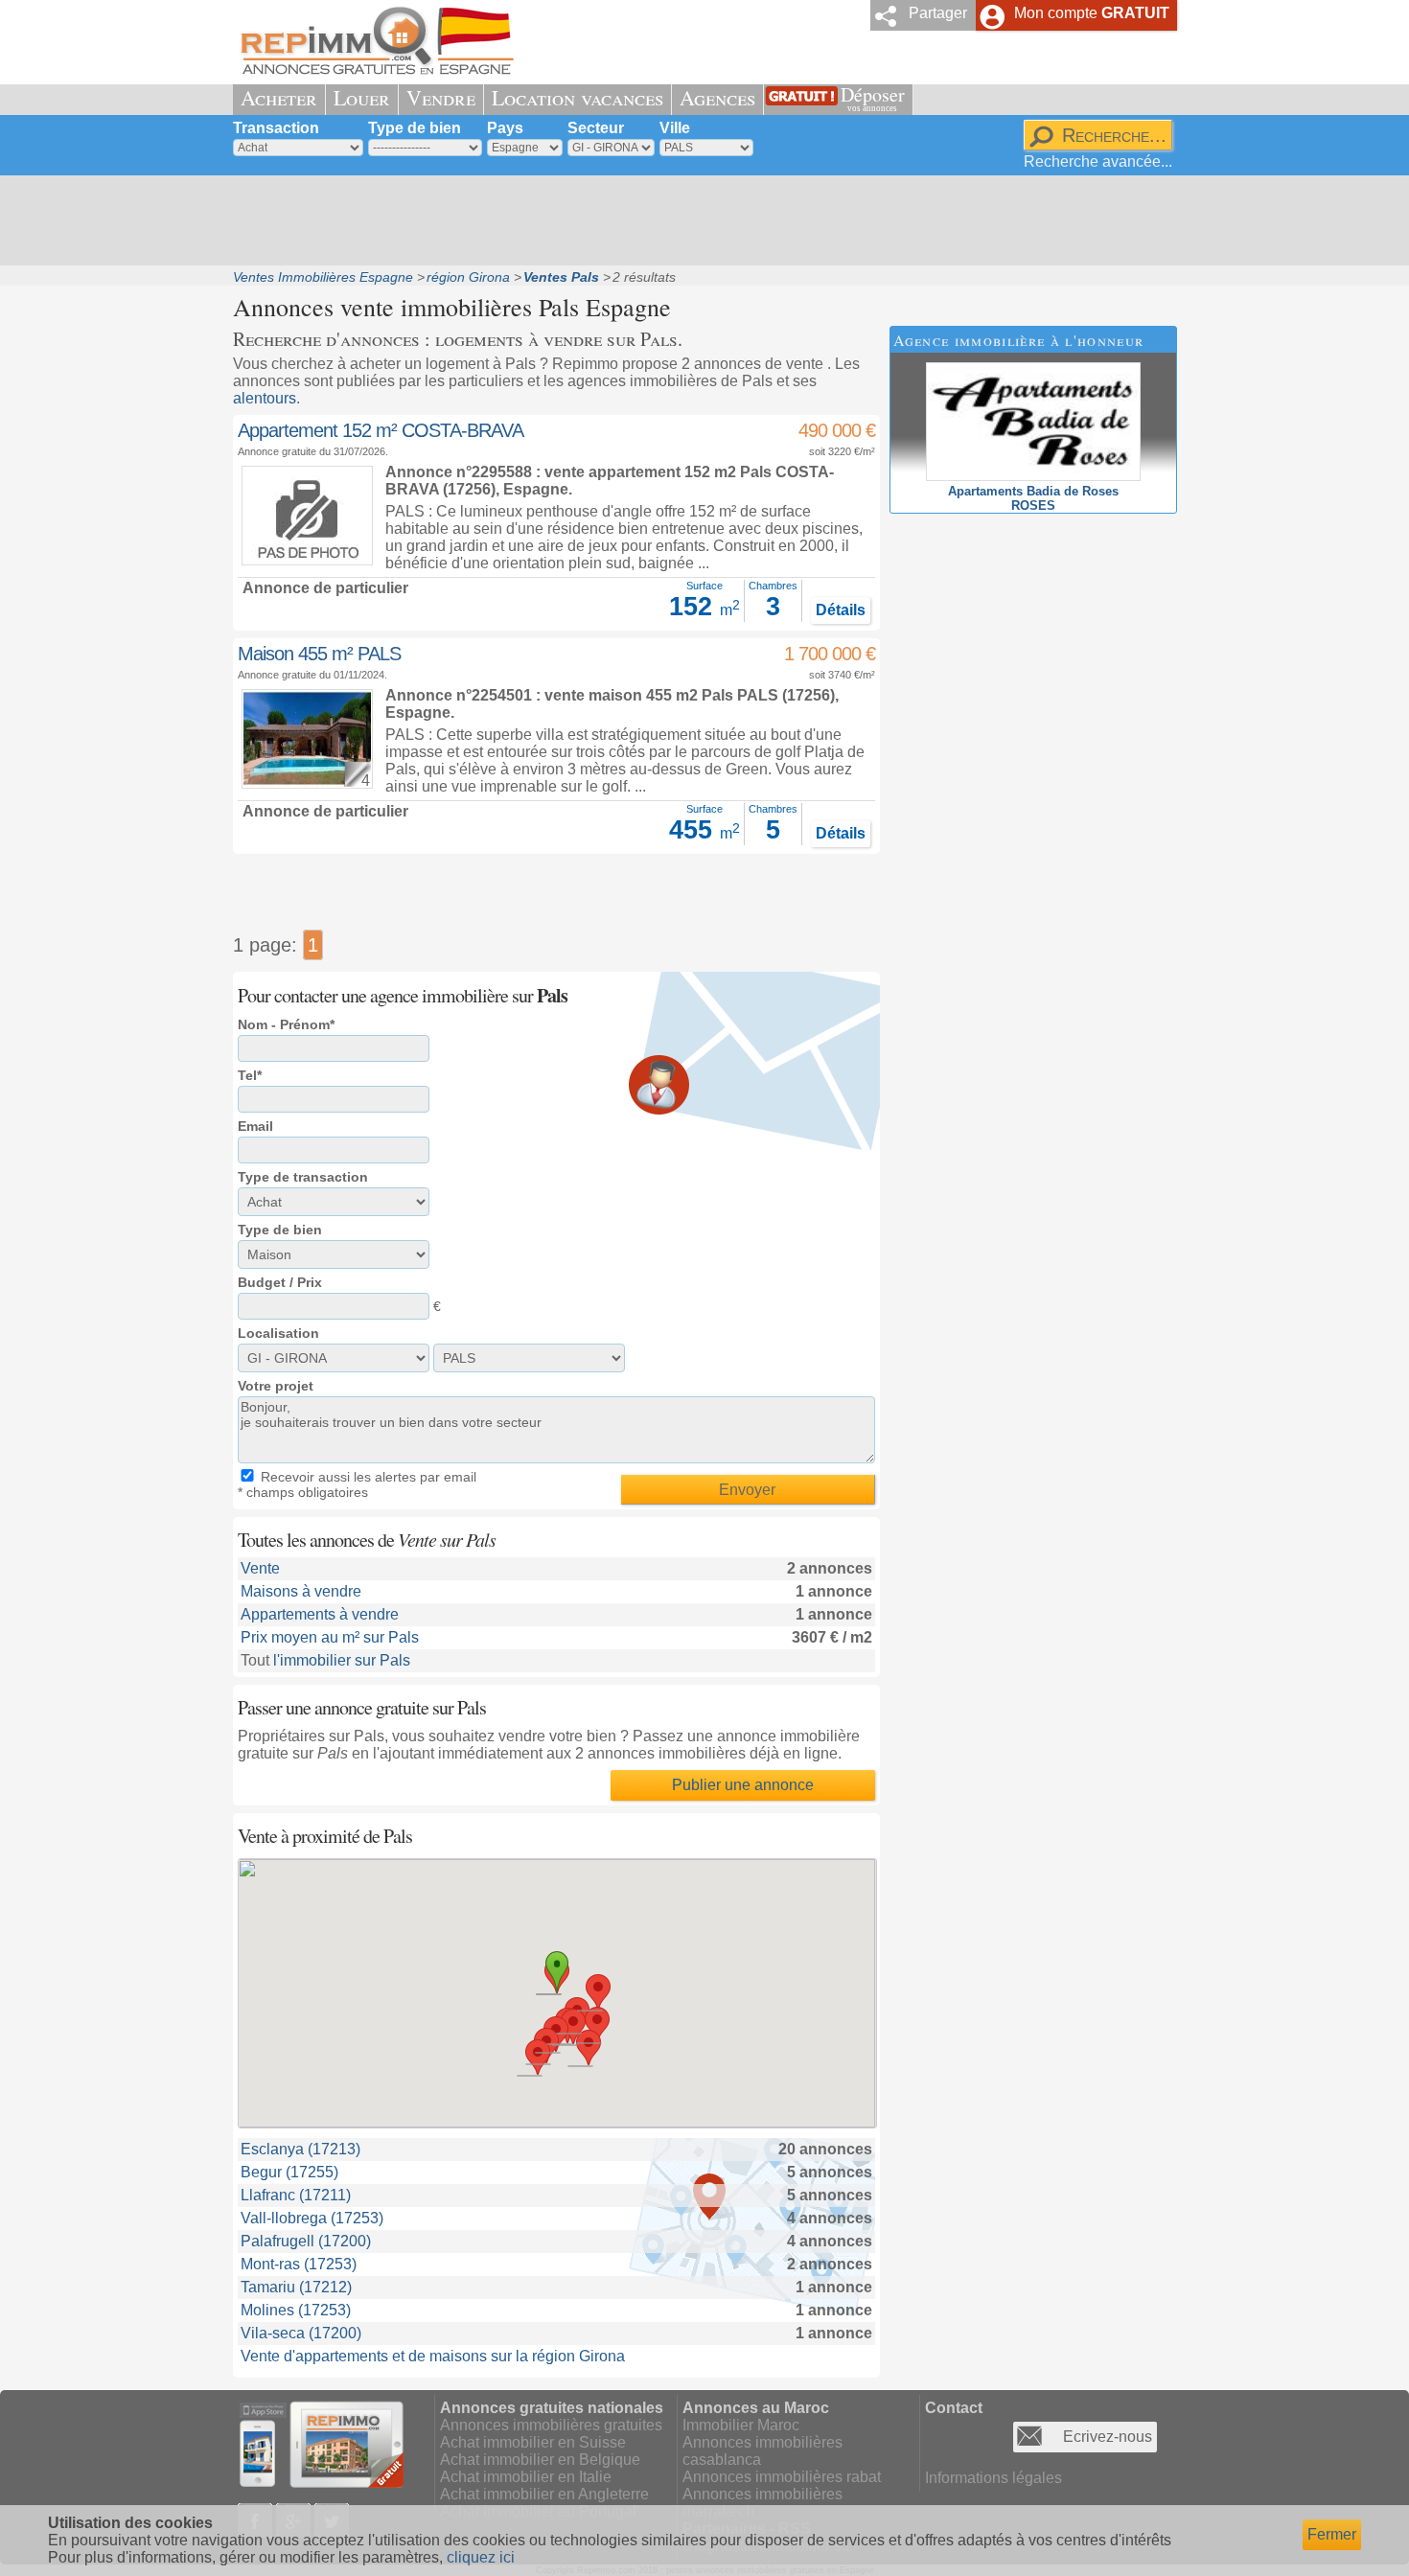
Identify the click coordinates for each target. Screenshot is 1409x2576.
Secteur (596, 128)
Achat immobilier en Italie (526, 2477)
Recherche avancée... (1098, 161)
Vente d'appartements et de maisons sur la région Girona (433, 2356)
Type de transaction (303, 1177)
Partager (938, 13)
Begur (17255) (289, 2172)
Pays (505, 128)
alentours (265, 398)
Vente (260, 1568)
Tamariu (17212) (296, 2287)
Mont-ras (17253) (299, 2264)
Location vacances (577, 97)
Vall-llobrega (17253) (312, 2218)
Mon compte (1092, 13)
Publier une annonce (743, 1785)
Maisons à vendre (301, 1591)
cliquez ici (481, 2557)
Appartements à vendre (320, 1614)
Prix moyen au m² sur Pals (330, 1637)
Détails (841, 610)
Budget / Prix (280, 1282)
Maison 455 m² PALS (319, 654)
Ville (675, 128)
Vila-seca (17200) (301, 2333)
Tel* (250, 1075)
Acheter (279, 97)
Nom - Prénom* (286, 1024)
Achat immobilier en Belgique (540, 2460)
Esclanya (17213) (300, 2149)
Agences (717, 97)
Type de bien (415, 128)
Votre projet (276, 1386)
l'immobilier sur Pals (342, 1660)
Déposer (873, 97)
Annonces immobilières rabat (782, 2477)
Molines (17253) (296, 2310)
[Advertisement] (698, 220)
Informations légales (993, 2478)
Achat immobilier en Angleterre (544, 2494)
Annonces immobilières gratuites (551, 2425)
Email (255, 1126)
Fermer (1332, 2534)
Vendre (441, 97)
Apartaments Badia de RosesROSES (1033, 498)
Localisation (278, 1333)
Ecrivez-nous (1108, 2437)
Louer (362, 97)
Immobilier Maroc (741, 2425)
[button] (598, 1992)
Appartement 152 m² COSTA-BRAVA (381, 430)
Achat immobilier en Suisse (533, 2442)
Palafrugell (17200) (306, 2241)
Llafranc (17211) (296, 2195)
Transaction (276, 128)
